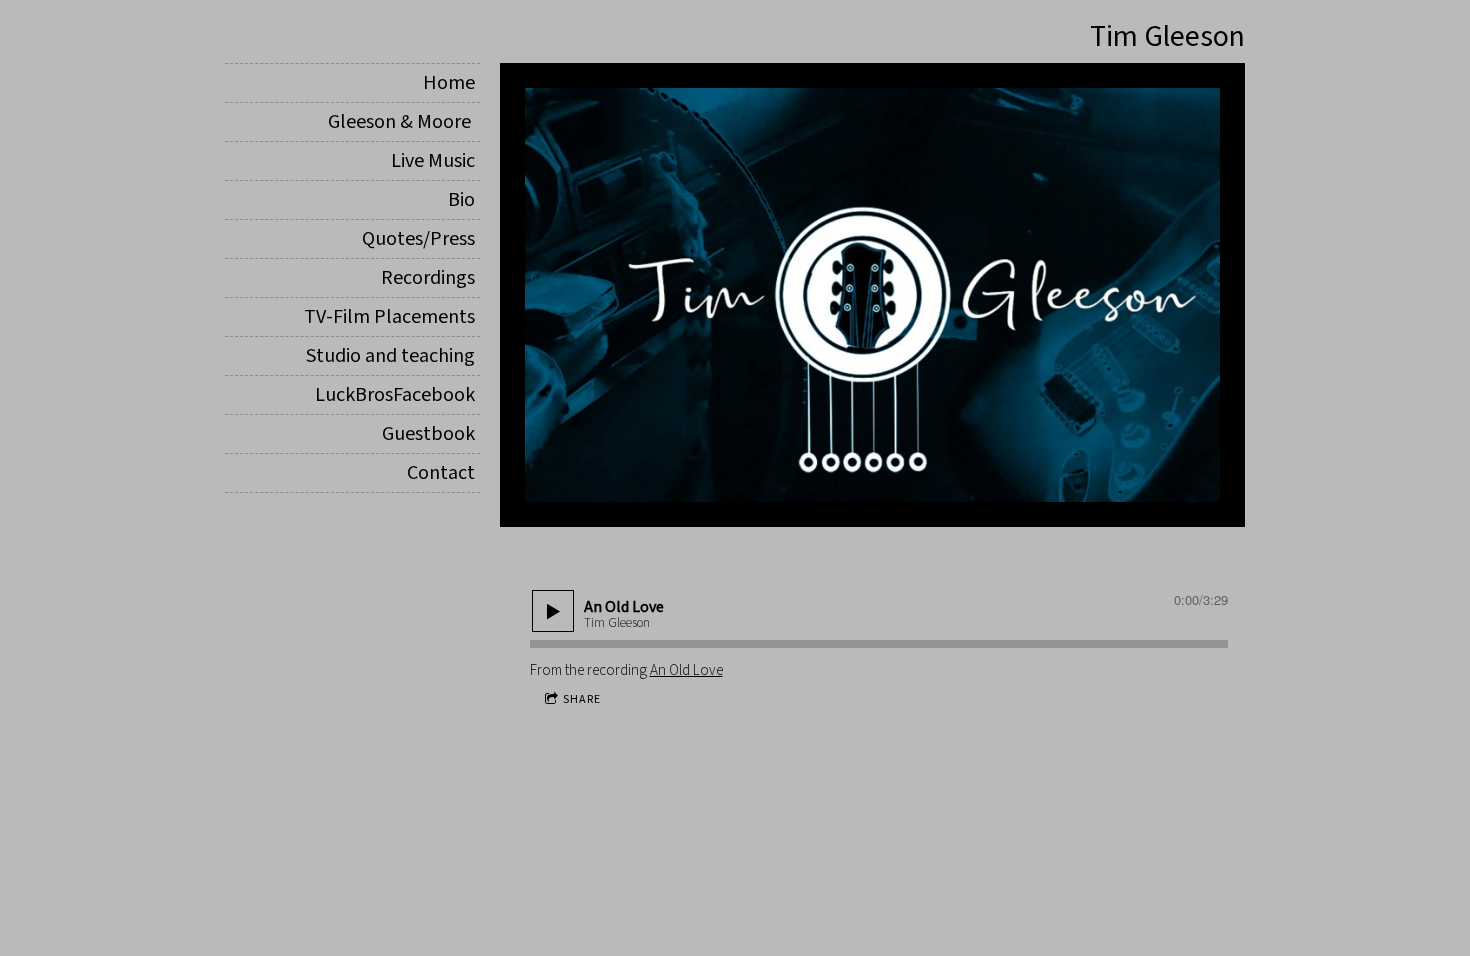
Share (582, 699)
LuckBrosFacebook (395, 395)
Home (449, 83)
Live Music (433, 161)
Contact (441, 473)
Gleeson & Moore (401, 122)
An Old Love (686, 670)
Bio (461, 200)
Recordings (428, 278)
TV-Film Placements (389, 317)
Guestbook (428, 434)
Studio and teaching (390, 356)
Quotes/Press (418, 239)
